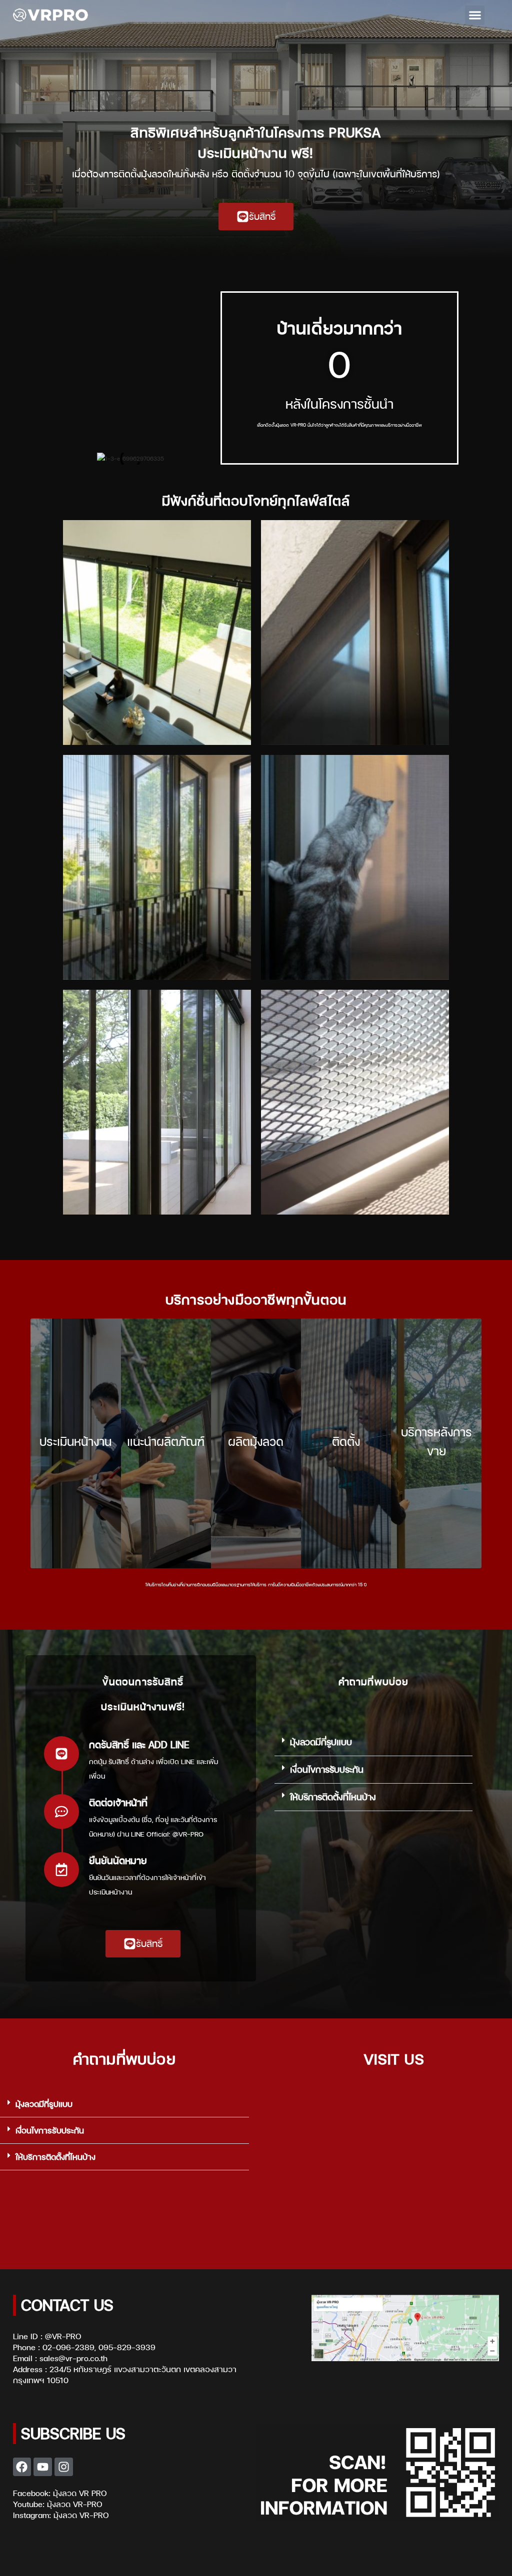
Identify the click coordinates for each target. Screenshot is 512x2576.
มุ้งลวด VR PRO (80, 2493)
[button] (475, 15)
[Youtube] (43, 2467)
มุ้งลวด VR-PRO (74, 2504)
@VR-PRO (63, 2336)
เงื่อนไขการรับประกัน (327, 1769)
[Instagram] (64, 2467)
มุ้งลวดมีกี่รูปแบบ (321, 1742)
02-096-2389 (68, 2347)
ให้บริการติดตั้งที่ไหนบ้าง (333, 1797)
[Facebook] (22, 2467)
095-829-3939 (127, 2347)
